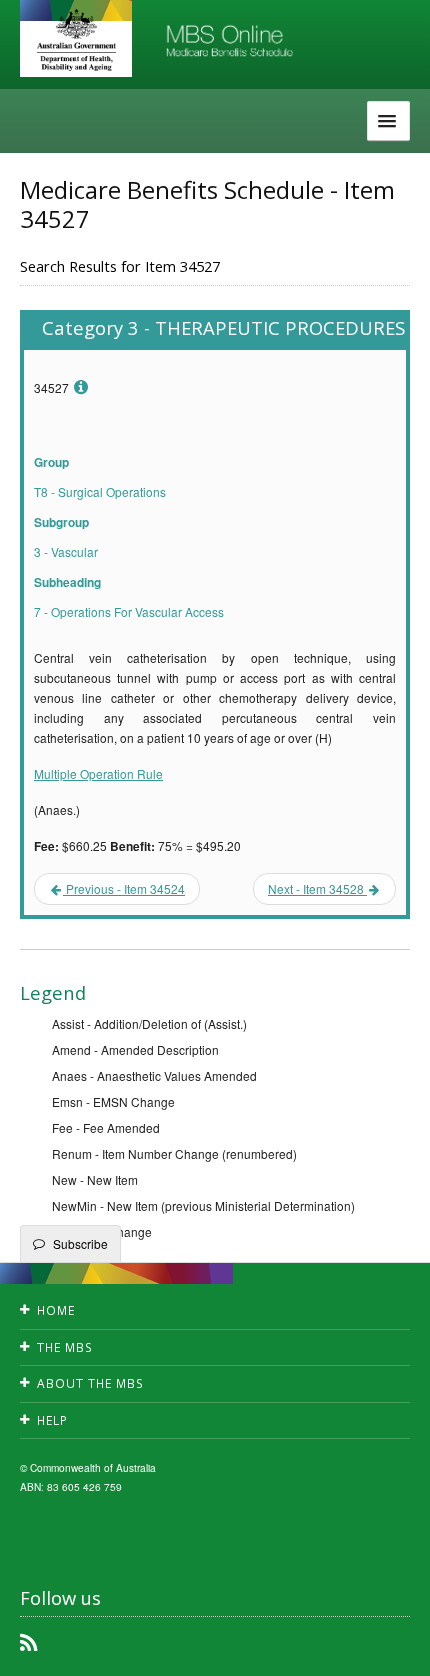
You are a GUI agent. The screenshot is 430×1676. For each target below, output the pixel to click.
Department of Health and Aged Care (76, 40)
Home (56, 1310)
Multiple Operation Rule (98, 773)
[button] (390, 1646)
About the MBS (90, 1383)
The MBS (65, 1347)
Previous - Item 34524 (124, 888)
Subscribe (80, 1243)
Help (52, 1420)
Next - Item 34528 (317, 888)
